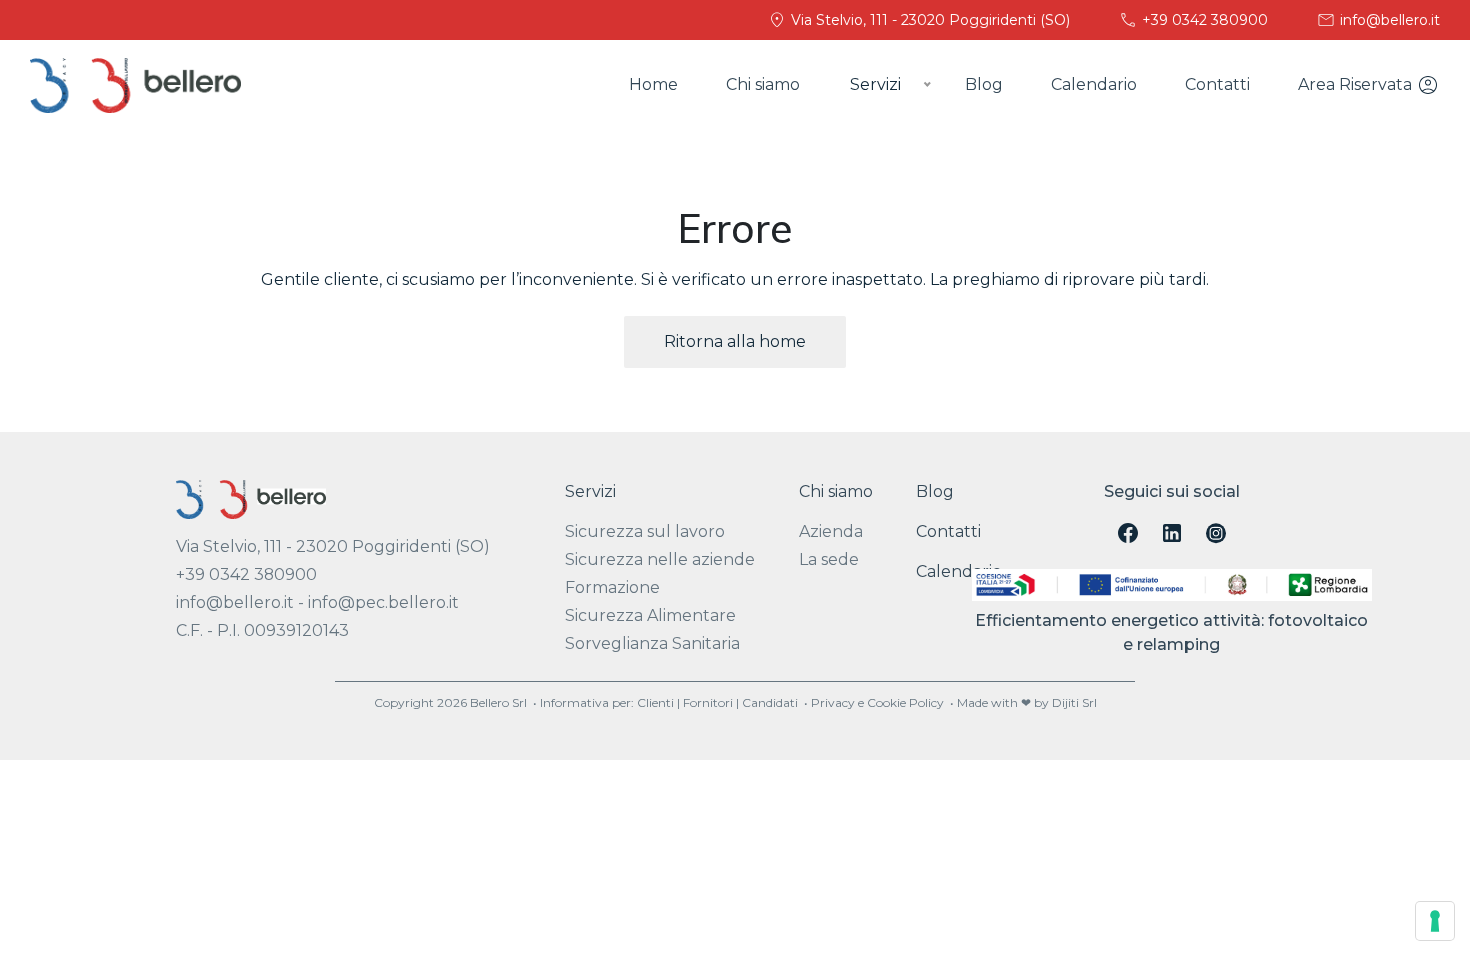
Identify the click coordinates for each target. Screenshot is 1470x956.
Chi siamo (763, 84)
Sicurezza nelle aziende (660, 559)
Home (653, 84)
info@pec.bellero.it (383, 602)
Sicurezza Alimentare (650, 615)
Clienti (655, 702)
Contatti (1217, 84)
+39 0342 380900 (1203, 20)
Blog (984, 84)
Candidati (770, 702)
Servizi (590, 491)
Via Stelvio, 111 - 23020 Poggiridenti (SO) (928, 20)
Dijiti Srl (1074, 702)
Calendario (1094, 84)
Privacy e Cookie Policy (877, 702)
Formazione (612, 587)
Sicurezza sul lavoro (645, 531)
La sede (829, 559)
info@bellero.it (1388, 20)
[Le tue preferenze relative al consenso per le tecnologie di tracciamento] (1435, 921)
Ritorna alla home (735, 341)
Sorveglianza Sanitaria (652, 643)
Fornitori (708, 702)
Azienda (831, 531)
